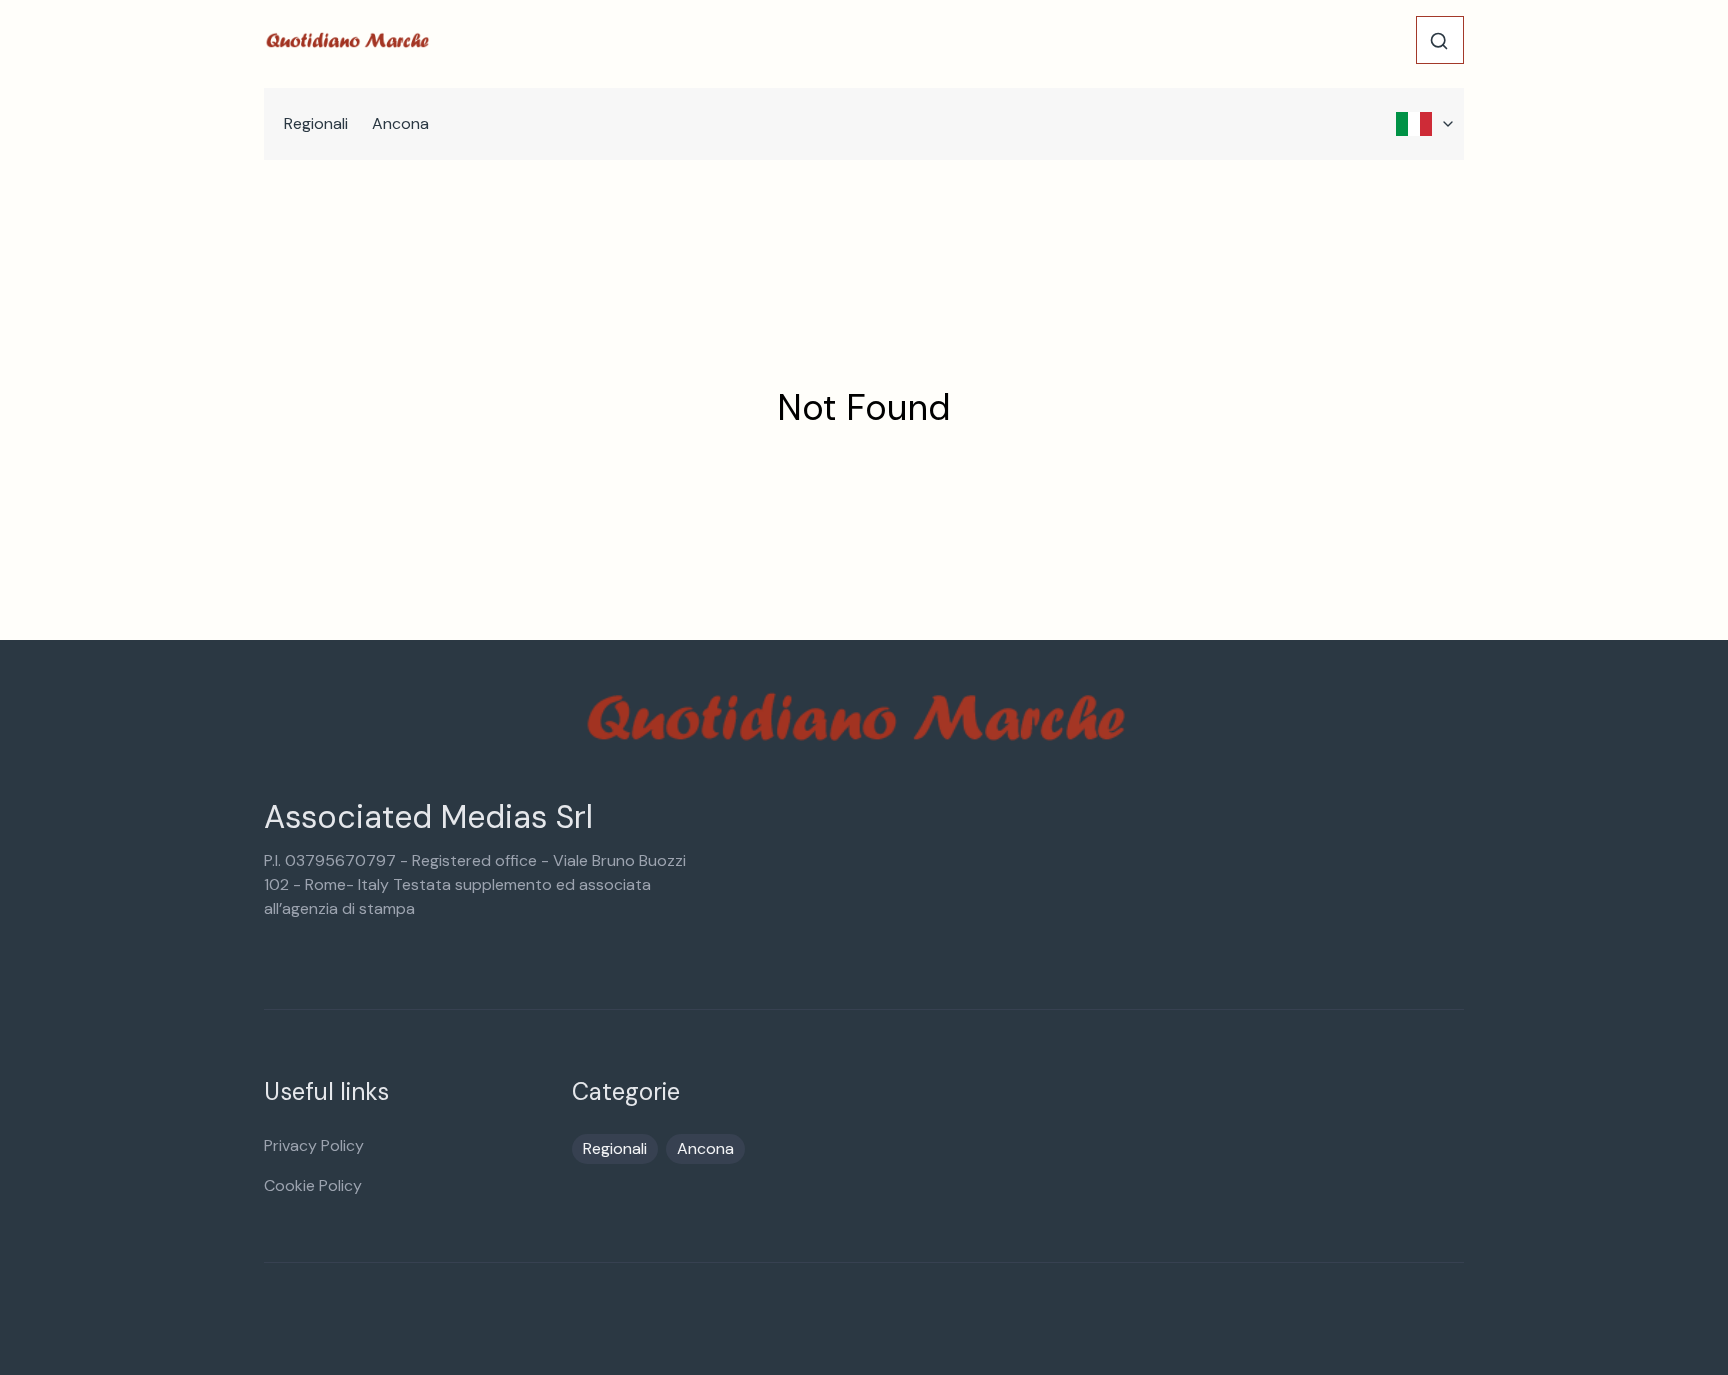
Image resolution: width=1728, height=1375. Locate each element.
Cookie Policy (313, 1185)
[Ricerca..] (1439, 41)
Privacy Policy (314, 1145)
